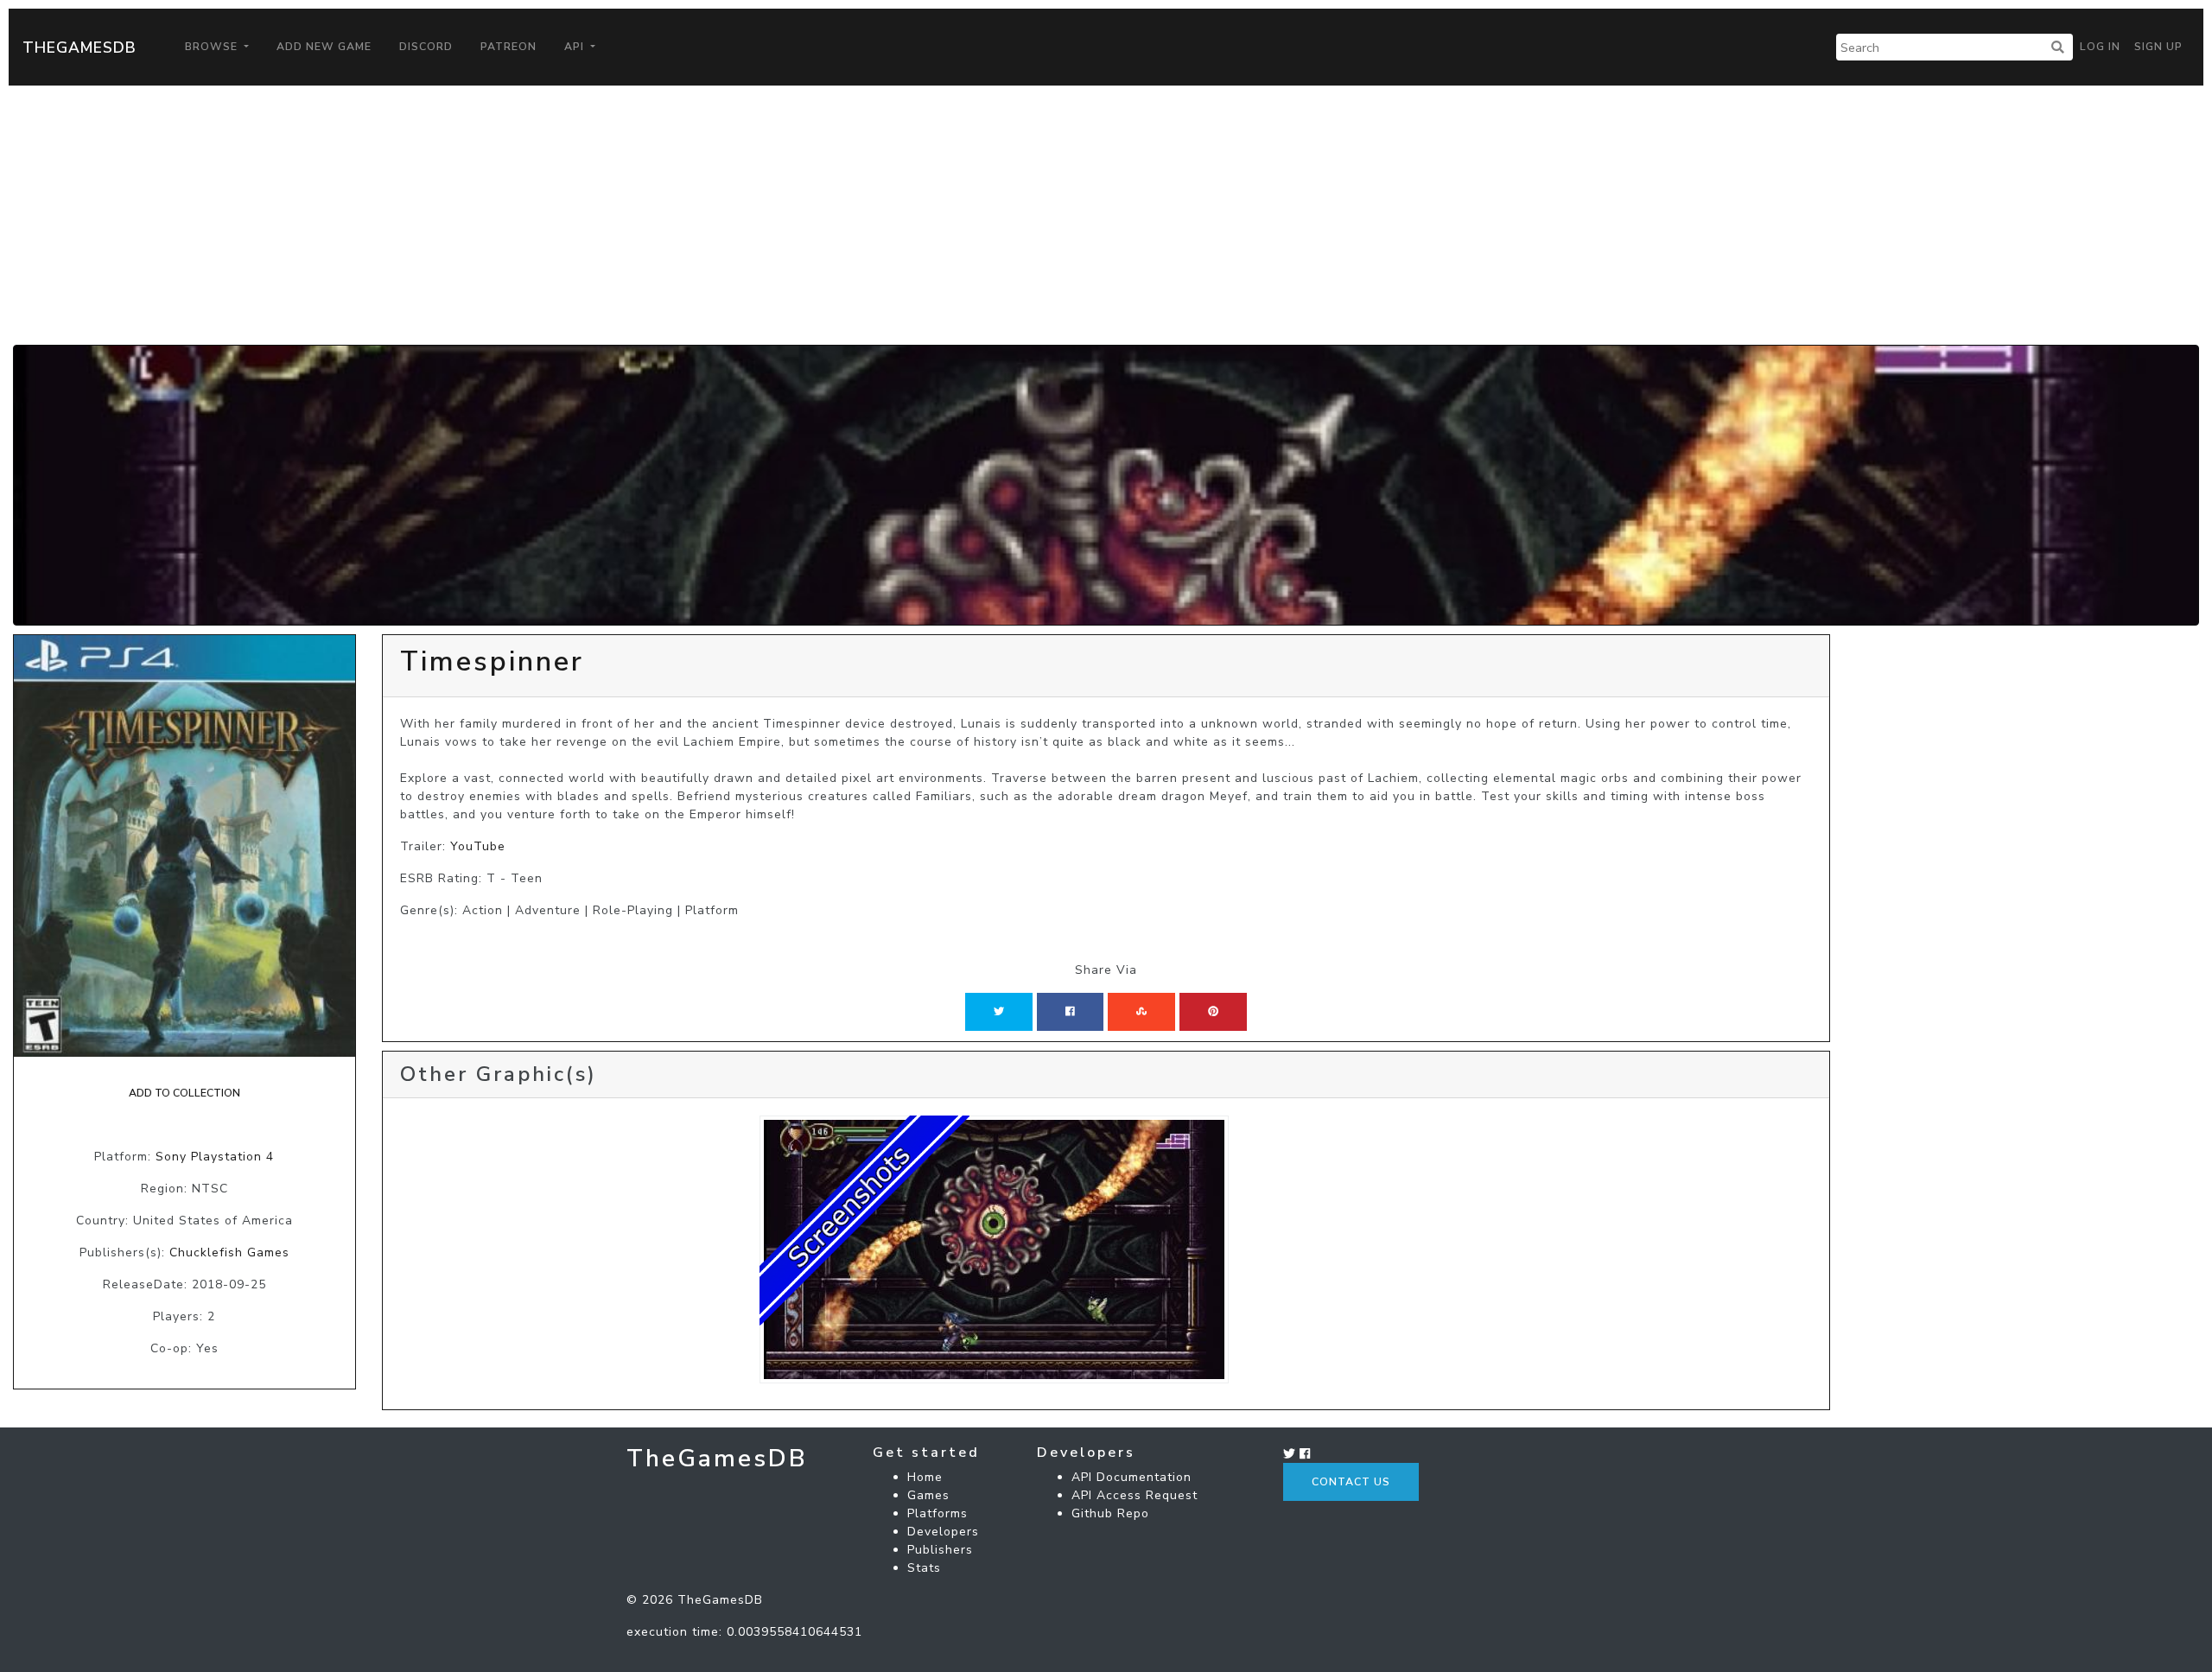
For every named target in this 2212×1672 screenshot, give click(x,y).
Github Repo (1110, 1513)
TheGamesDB (79, 48)
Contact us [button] (1351, 1482)
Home (925, 1477)
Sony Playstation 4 (215, 1157)
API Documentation (1131, 1477)
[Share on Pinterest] (1213, 1012)
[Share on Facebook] (1070, 1012)
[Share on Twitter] (999, 1012)
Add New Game (324, 47)
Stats (924, 1568)
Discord (426, 47)
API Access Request (1135, 1495)
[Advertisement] (1106, 215)
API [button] (576, 47)
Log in (2100, 47)
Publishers (940, 1550)
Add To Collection (184, 1093)
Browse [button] (213, 47)
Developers (943, 1532)
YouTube (478, 846)
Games (928, 1495)
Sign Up (2158, 47)
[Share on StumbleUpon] (1141, 1012)
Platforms (938, 1513)
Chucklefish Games (229, 1252)
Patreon (509, 47)
